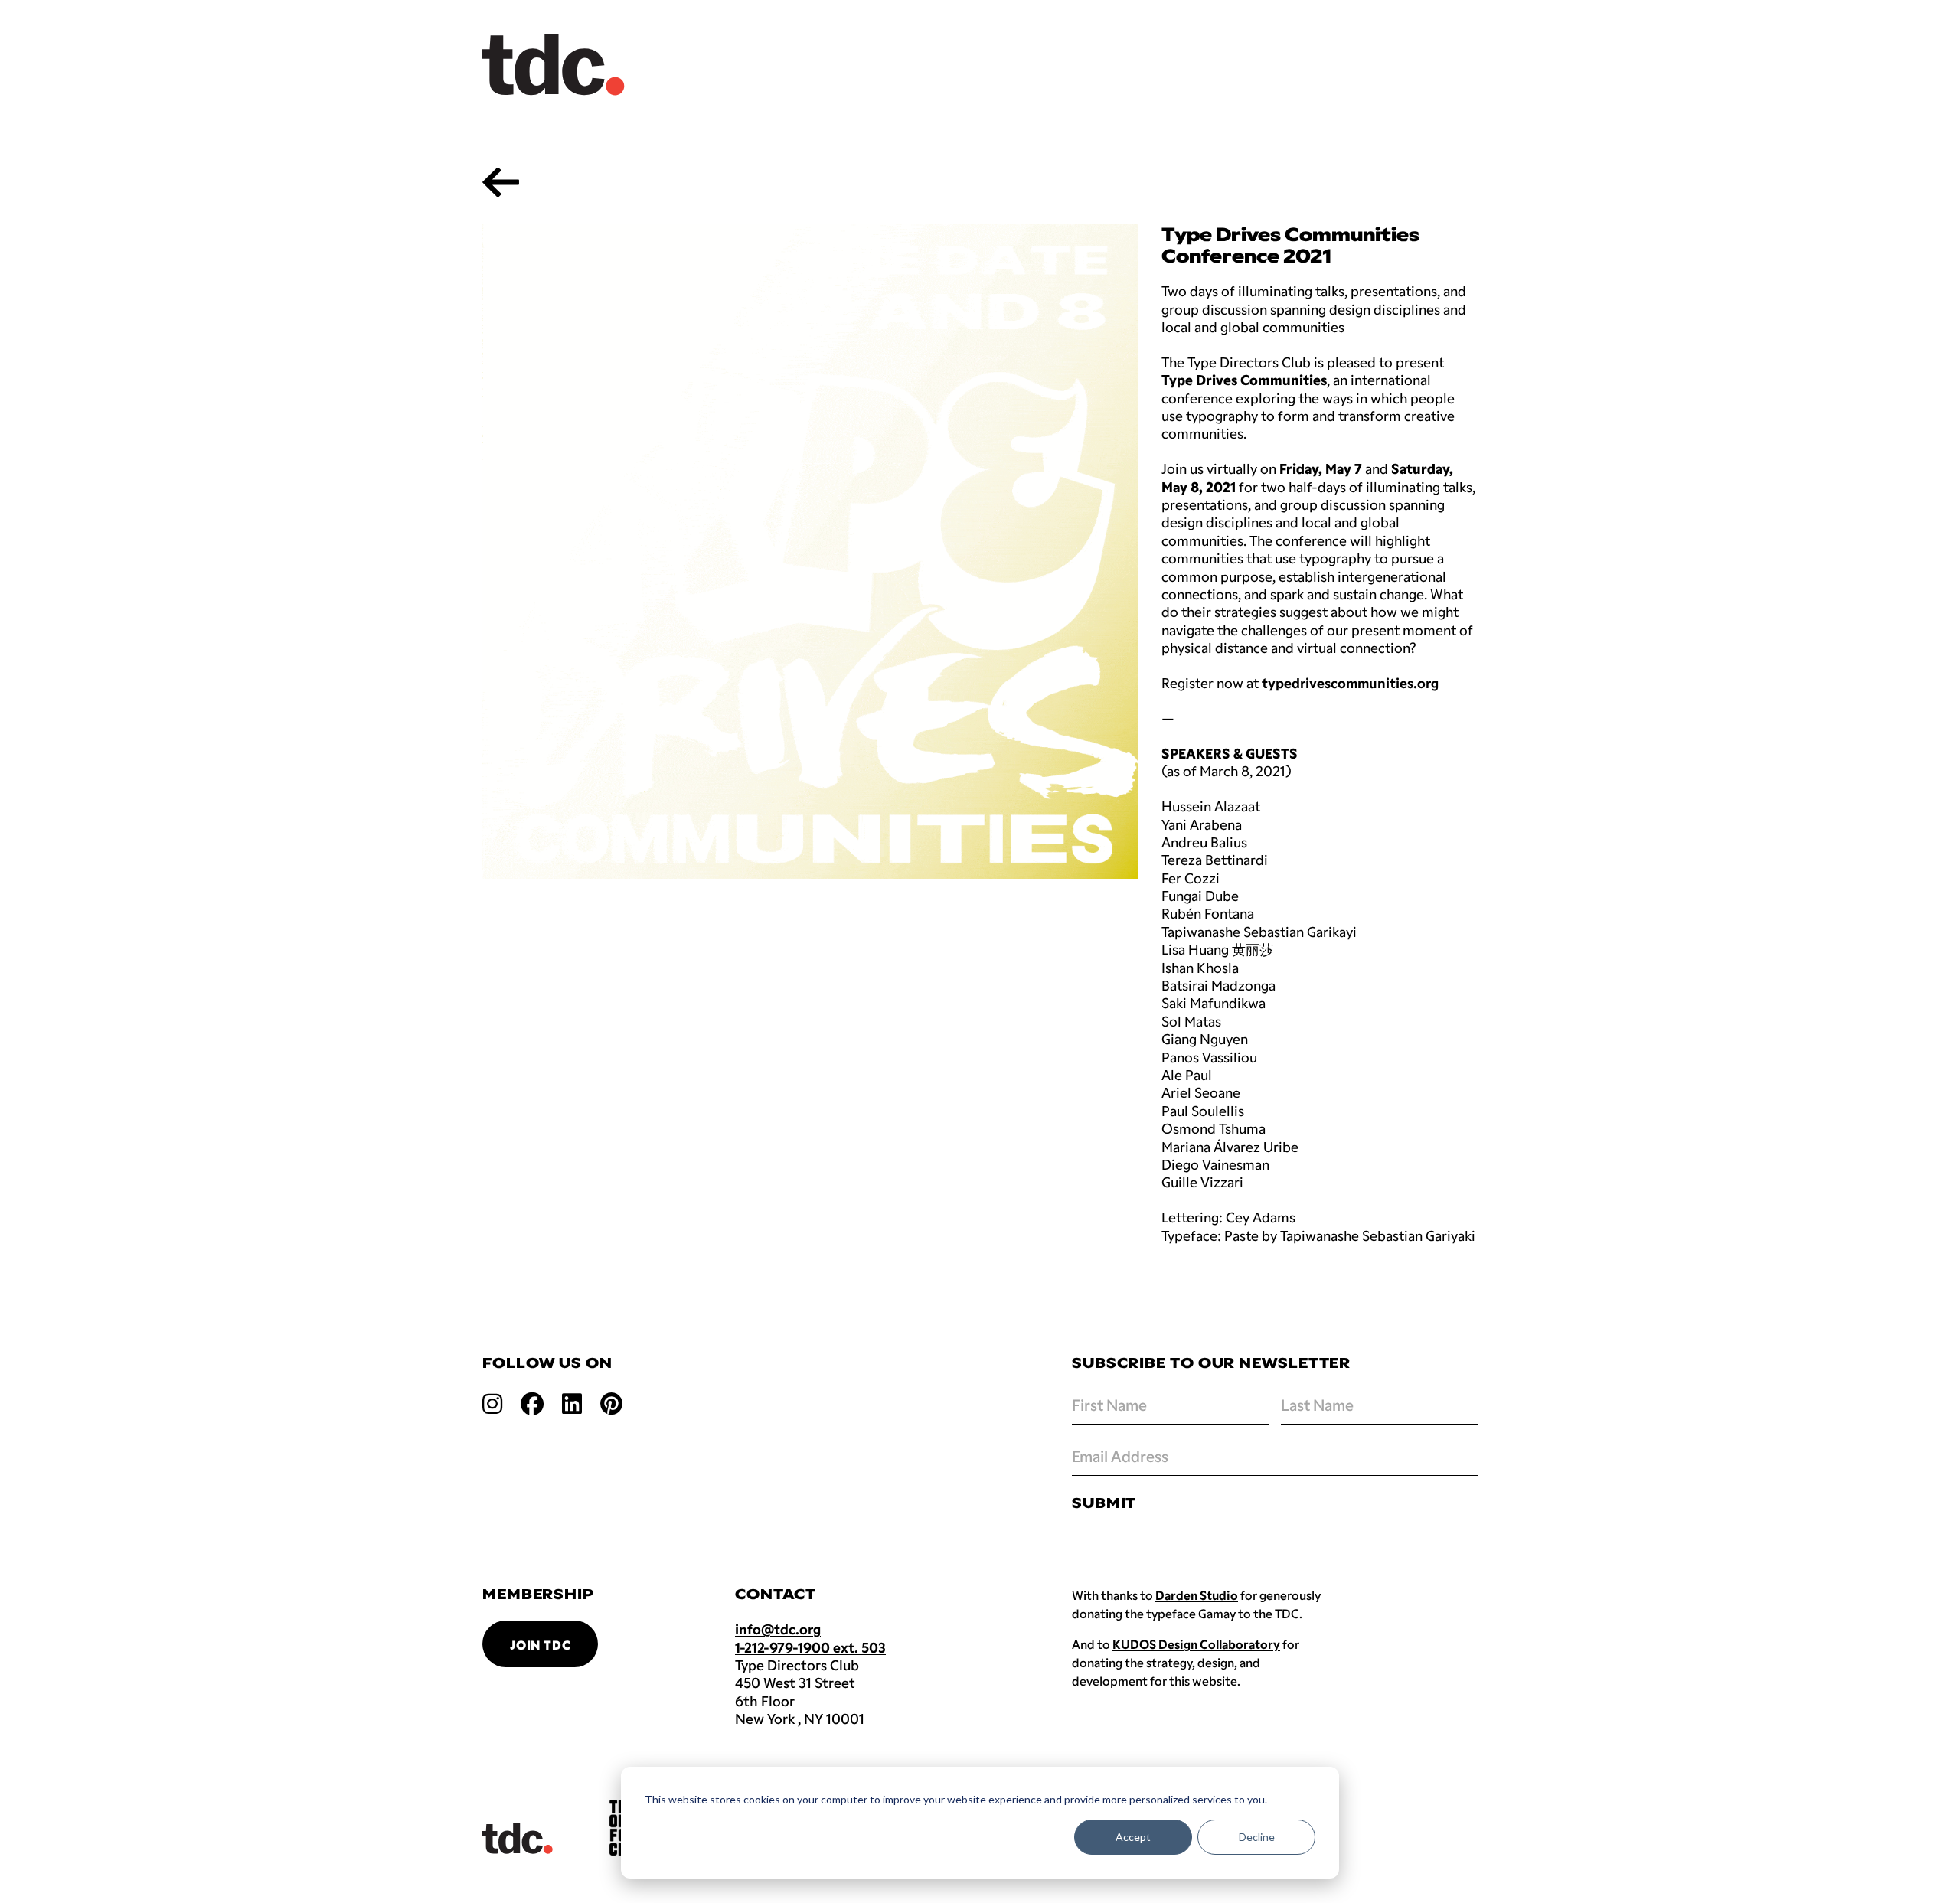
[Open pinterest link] (611, 1403)
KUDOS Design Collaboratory (1196, 1644)
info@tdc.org (778, 1629)
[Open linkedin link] (572, 1403)
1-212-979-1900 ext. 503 (810, 1647)
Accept (1133, 1837)
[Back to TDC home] (554, 65)
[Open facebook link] (532, 1403)
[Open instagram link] (492, 1403)
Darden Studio (1197, 1595)
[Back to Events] (501, 182)
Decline (1257, 1837)
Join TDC (540, 1645)
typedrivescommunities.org (1350, 683)
